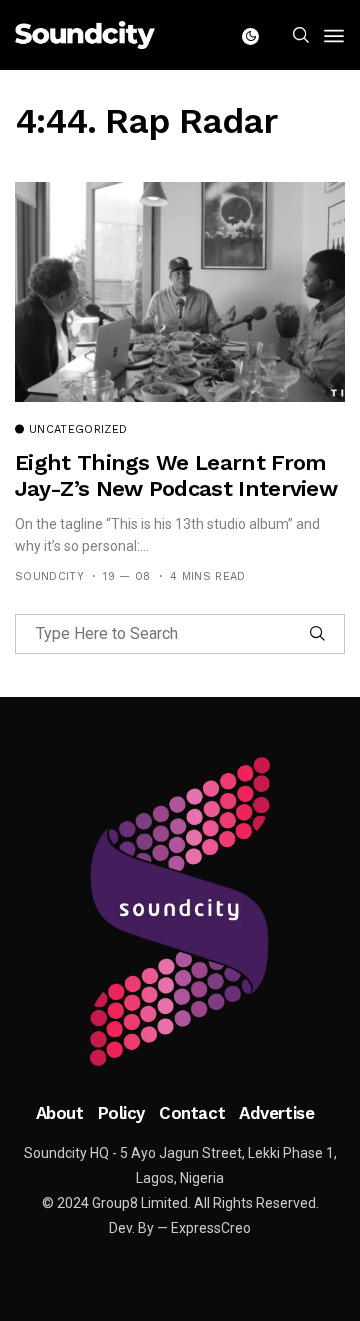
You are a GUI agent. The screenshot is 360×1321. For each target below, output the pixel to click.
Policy (121, 1113)
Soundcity (49, 576)
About (60, 1113)
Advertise (276, 1113)
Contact (192, 1113)
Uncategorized (78, 430)
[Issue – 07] (180, 912)
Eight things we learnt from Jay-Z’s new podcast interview (176, 475)
